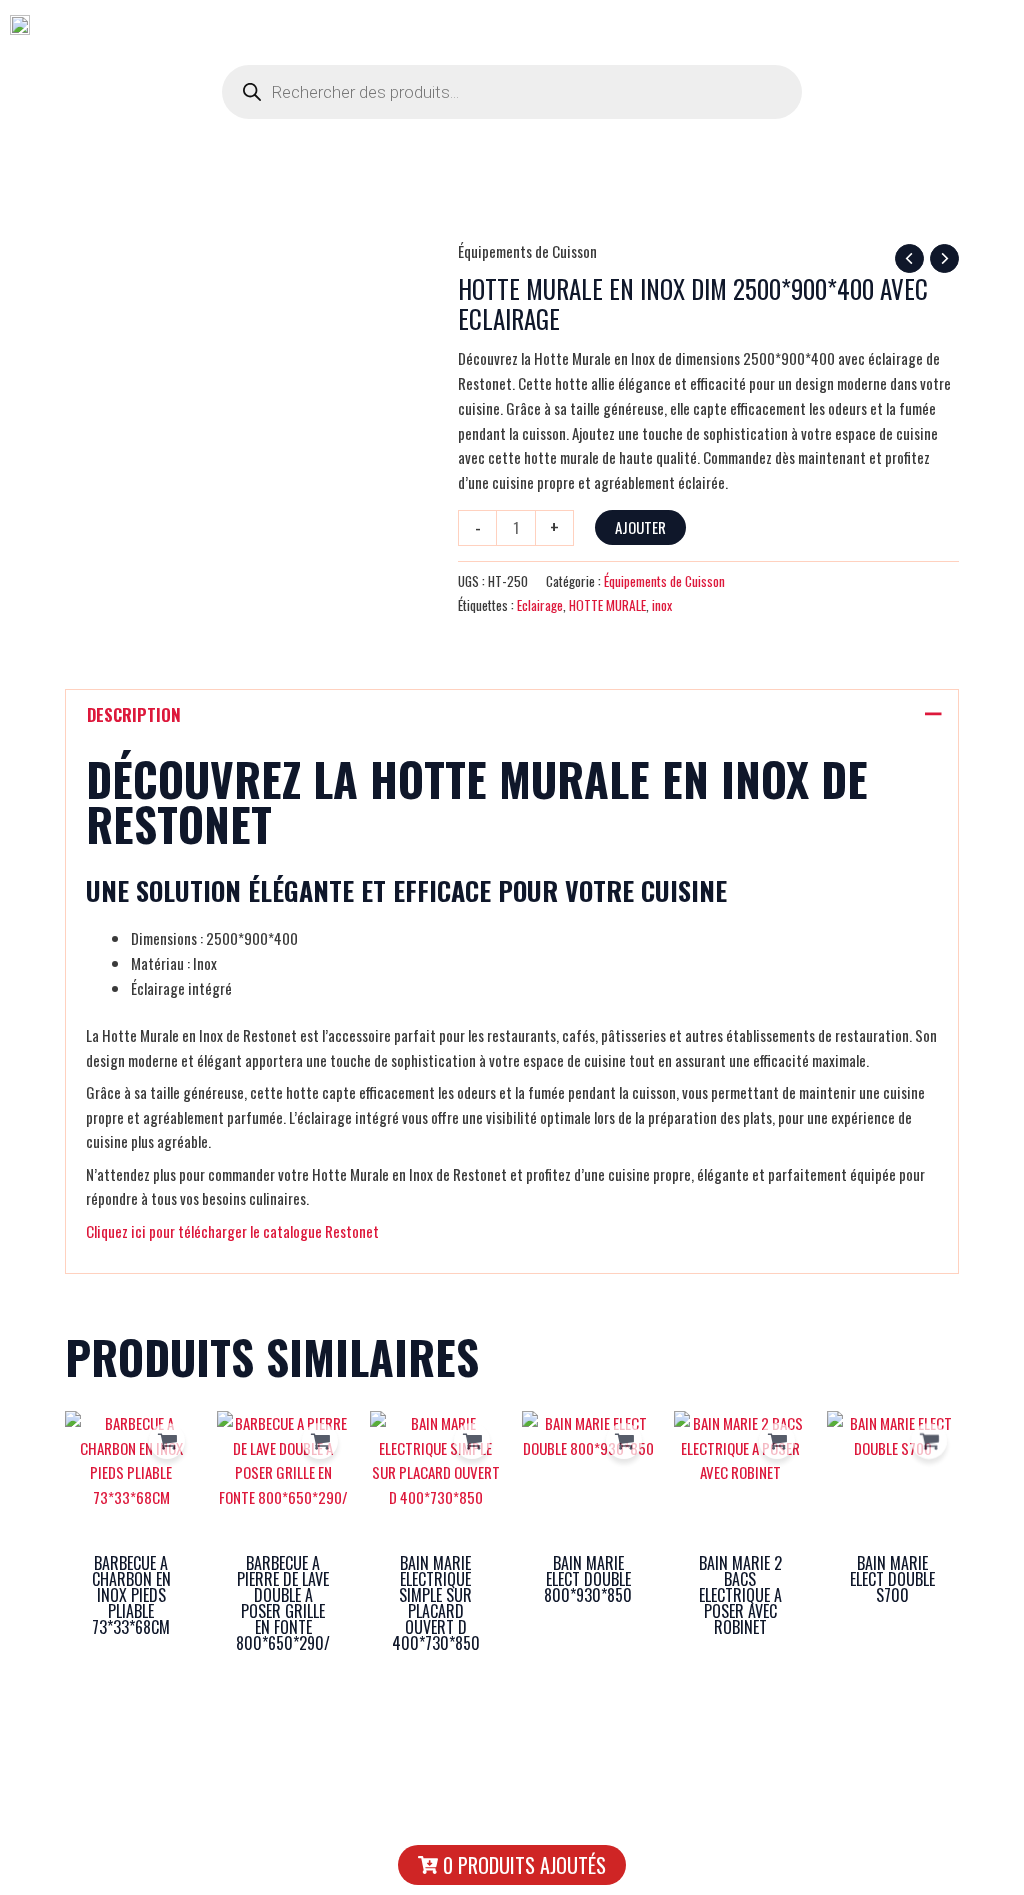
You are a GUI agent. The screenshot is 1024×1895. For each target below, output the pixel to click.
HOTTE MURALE (607, 605)
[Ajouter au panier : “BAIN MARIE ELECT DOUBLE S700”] (929, 1441)
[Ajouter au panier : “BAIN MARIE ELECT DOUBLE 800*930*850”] (624, 1441)
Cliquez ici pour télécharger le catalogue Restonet (232, 1231)
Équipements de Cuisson (527, 251)
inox (662, 605)
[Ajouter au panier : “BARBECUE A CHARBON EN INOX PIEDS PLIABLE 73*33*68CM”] (167, 1441)
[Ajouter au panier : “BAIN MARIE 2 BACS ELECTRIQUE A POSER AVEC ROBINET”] (777, 1441)
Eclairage (540, 605)
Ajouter (640, 527)
